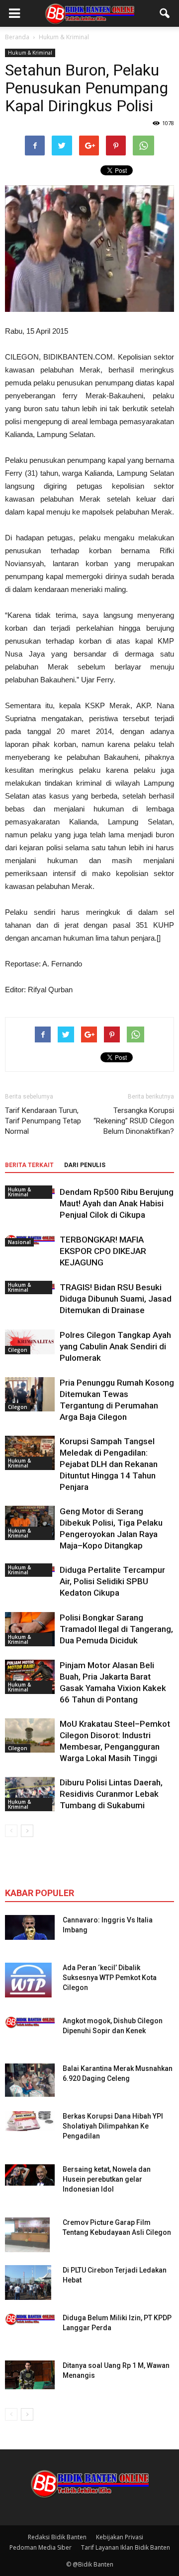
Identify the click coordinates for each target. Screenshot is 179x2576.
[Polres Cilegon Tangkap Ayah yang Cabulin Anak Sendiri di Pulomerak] (30, 1342)
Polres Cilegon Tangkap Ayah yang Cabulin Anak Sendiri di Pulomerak (115, 1346)
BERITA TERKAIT (29, 1165)
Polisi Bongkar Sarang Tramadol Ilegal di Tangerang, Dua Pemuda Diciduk (116, 1629)
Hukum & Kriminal (30, 53)
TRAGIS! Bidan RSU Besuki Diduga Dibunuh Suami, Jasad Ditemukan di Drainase (116, 1299)
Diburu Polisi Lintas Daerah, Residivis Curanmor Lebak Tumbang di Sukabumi (111, 1794)
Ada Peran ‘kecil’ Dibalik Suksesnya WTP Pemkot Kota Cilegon (110, 1978)
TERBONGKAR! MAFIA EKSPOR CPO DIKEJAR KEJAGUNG (103, 1251)
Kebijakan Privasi (120, 2537)
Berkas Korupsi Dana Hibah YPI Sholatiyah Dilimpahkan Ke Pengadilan (113, 2126)
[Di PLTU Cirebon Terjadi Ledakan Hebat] (28, 2282)
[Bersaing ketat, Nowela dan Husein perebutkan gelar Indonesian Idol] (30, 2175)
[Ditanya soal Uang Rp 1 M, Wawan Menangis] (30, 2375)
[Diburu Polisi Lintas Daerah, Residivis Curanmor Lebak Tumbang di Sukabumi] (30, 1794)
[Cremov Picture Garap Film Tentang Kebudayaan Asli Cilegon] (27, 2235)
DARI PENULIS (85, 1165)
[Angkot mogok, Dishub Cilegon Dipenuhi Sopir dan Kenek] (30, 2022)
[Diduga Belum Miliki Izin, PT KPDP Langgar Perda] (30, 2319)
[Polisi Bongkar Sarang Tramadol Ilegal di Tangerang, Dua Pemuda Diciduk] (30, 1629)
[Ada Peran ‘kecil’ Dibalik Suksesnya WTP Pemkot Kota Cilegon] (28, 1980)
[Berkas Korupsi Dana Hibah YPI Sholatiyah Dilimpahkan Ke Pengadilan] (30, 2121)
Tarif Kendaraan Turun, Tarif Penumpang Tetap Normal (43, 1121)
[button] (165, 13)
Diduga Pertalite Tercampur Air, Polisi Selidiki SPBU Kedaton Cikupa (112, 1581)
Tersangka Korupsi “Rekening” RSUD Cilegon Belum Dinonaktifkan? (134, 1121)
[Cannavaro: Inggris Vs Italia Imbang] (30, 1927)
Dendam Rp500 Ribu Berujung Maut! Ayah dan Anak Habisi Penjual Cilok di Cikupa (117, 1203)
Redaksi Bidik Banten (57, 2537)
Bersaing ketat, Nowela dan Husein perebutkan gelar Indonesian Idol (107, 2179)
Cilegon (18, 1350)
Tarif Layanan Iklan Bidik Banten (126, 2547)
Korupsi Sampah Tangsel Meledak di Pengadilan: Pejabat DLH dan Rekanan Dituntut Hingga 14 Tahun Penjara (109, 1464)
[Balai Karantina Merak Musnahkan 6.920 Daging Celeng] (30, 2080)
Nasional (19, 1242)
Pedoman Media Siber (41, 2547)
